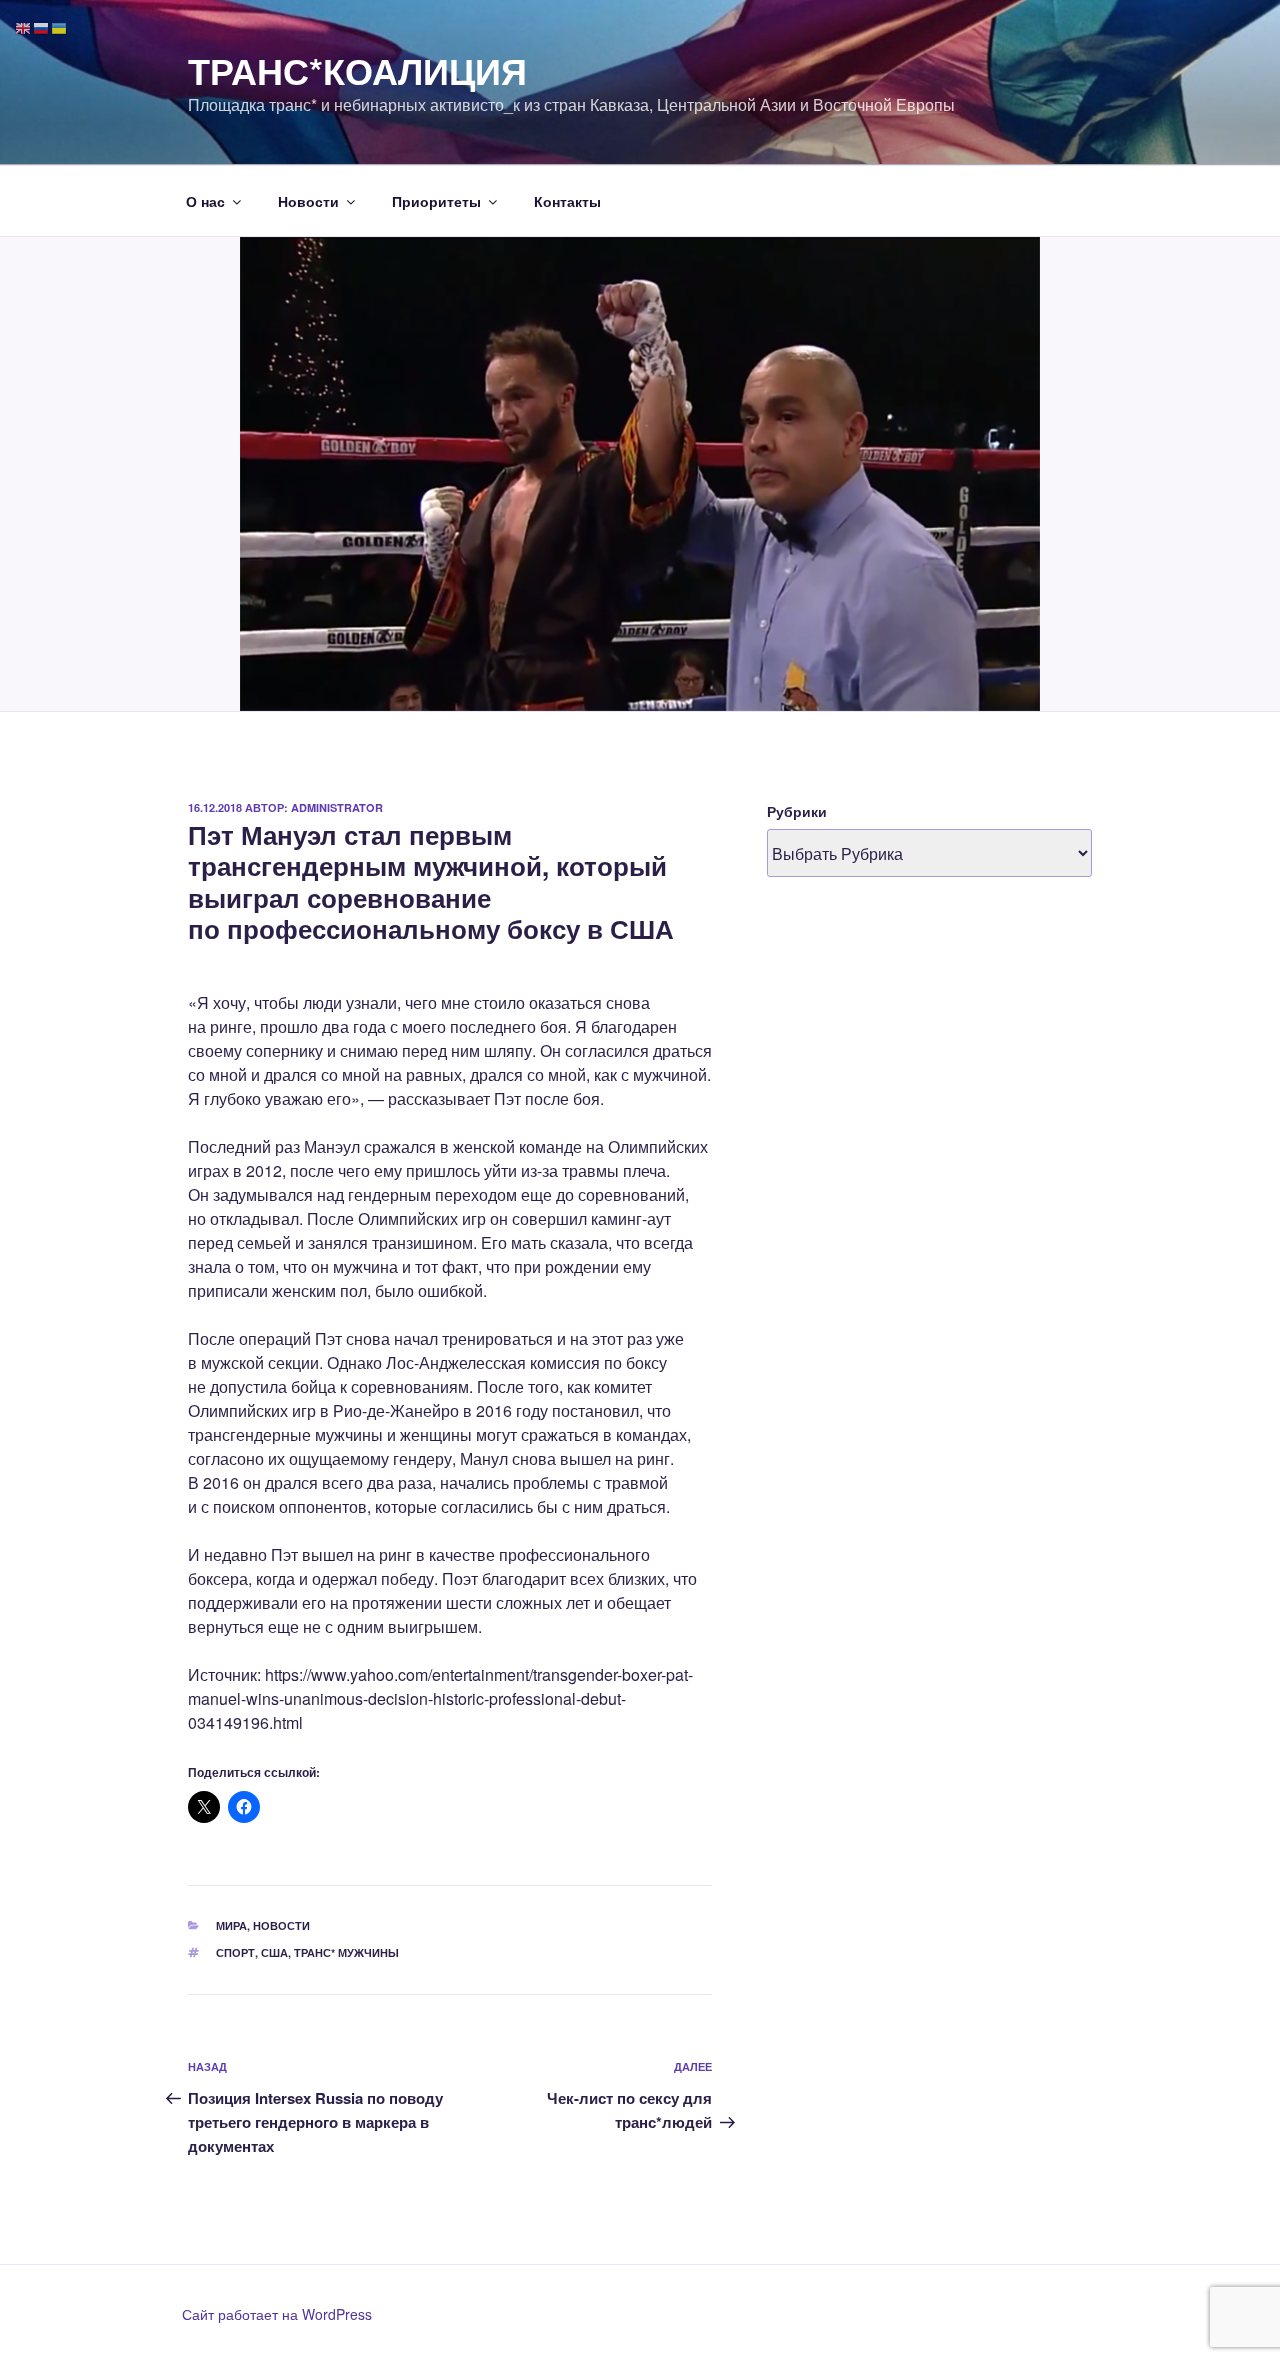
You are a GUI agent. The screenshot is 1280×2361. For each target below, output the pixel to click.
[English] (24, 26)
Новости (308, 201)
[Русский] (42, 26)
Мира (231, 1925)
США (274, 1952)
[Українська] (60, 26)
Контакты (567, 201)
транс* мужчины (346, 1952)
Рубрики (797, 811)
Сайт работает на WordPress (277, 2314)
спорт (235, 1952)
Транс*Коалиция (357, 70)
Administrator (337, 807)
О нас (205, 201)
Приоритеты (436, 201)
